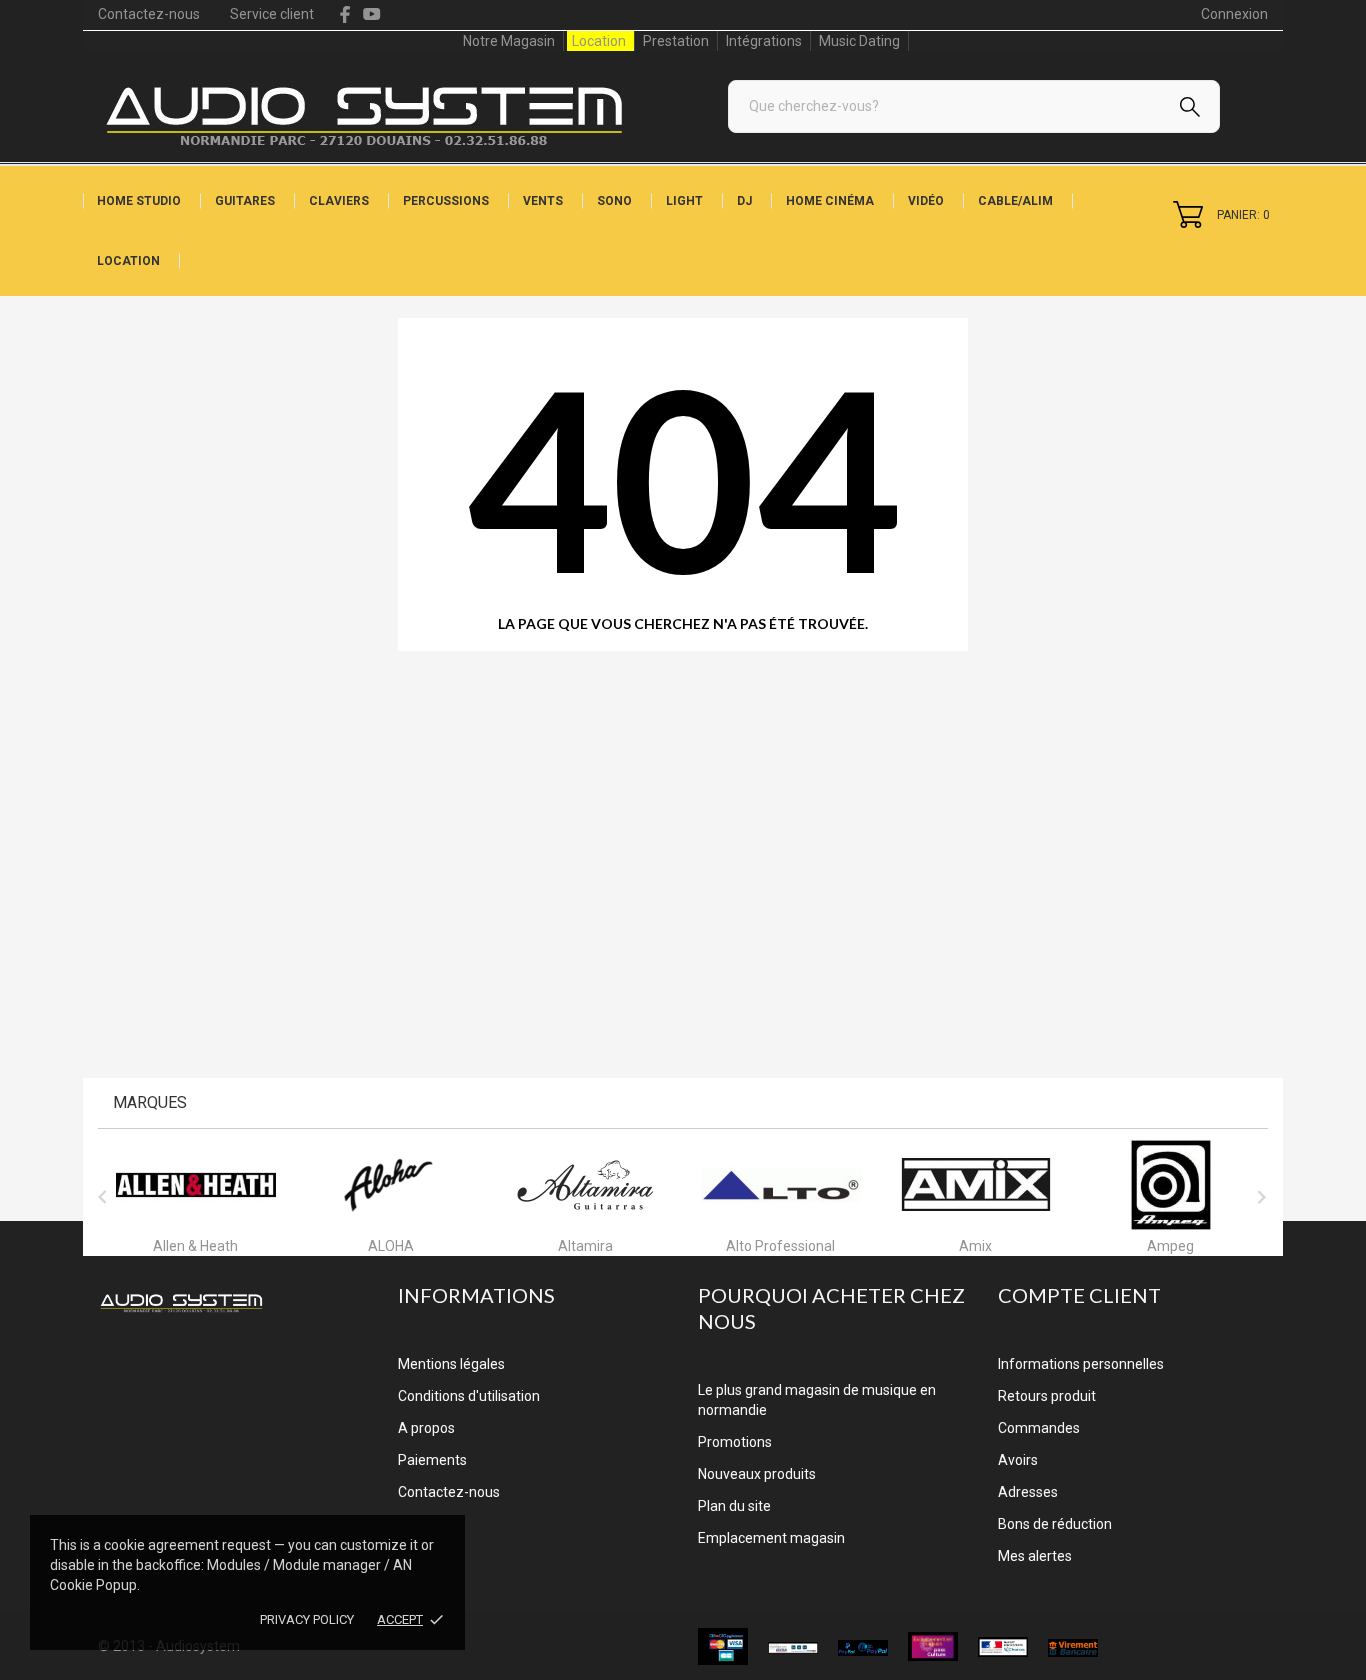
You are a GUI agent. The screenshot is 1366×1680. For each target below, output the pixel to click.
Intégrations (764, 41)
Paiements (432, 1460)
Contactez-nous (149, 14)
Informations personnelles (1081, 1364)
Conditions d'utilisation (469, 1396)
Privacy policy (307, 1619)
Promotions (735, 1442)
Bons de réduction (1055, 1524)
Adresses (1028, 1492)
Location (599, 41)
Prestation (676, 41)
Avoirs (1018, 1460)
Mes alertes (1035, 1556)
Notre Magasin (509, 41)
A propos (426, 1428)
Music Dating (859, 41)
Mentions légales (451, 1364)
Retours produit (1047, 1396)
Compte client (1079, 1295)
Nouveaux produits (757, 1474)
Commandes (1039, 1428)
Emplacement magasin (771, 1538)
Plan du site (734, 1506)
